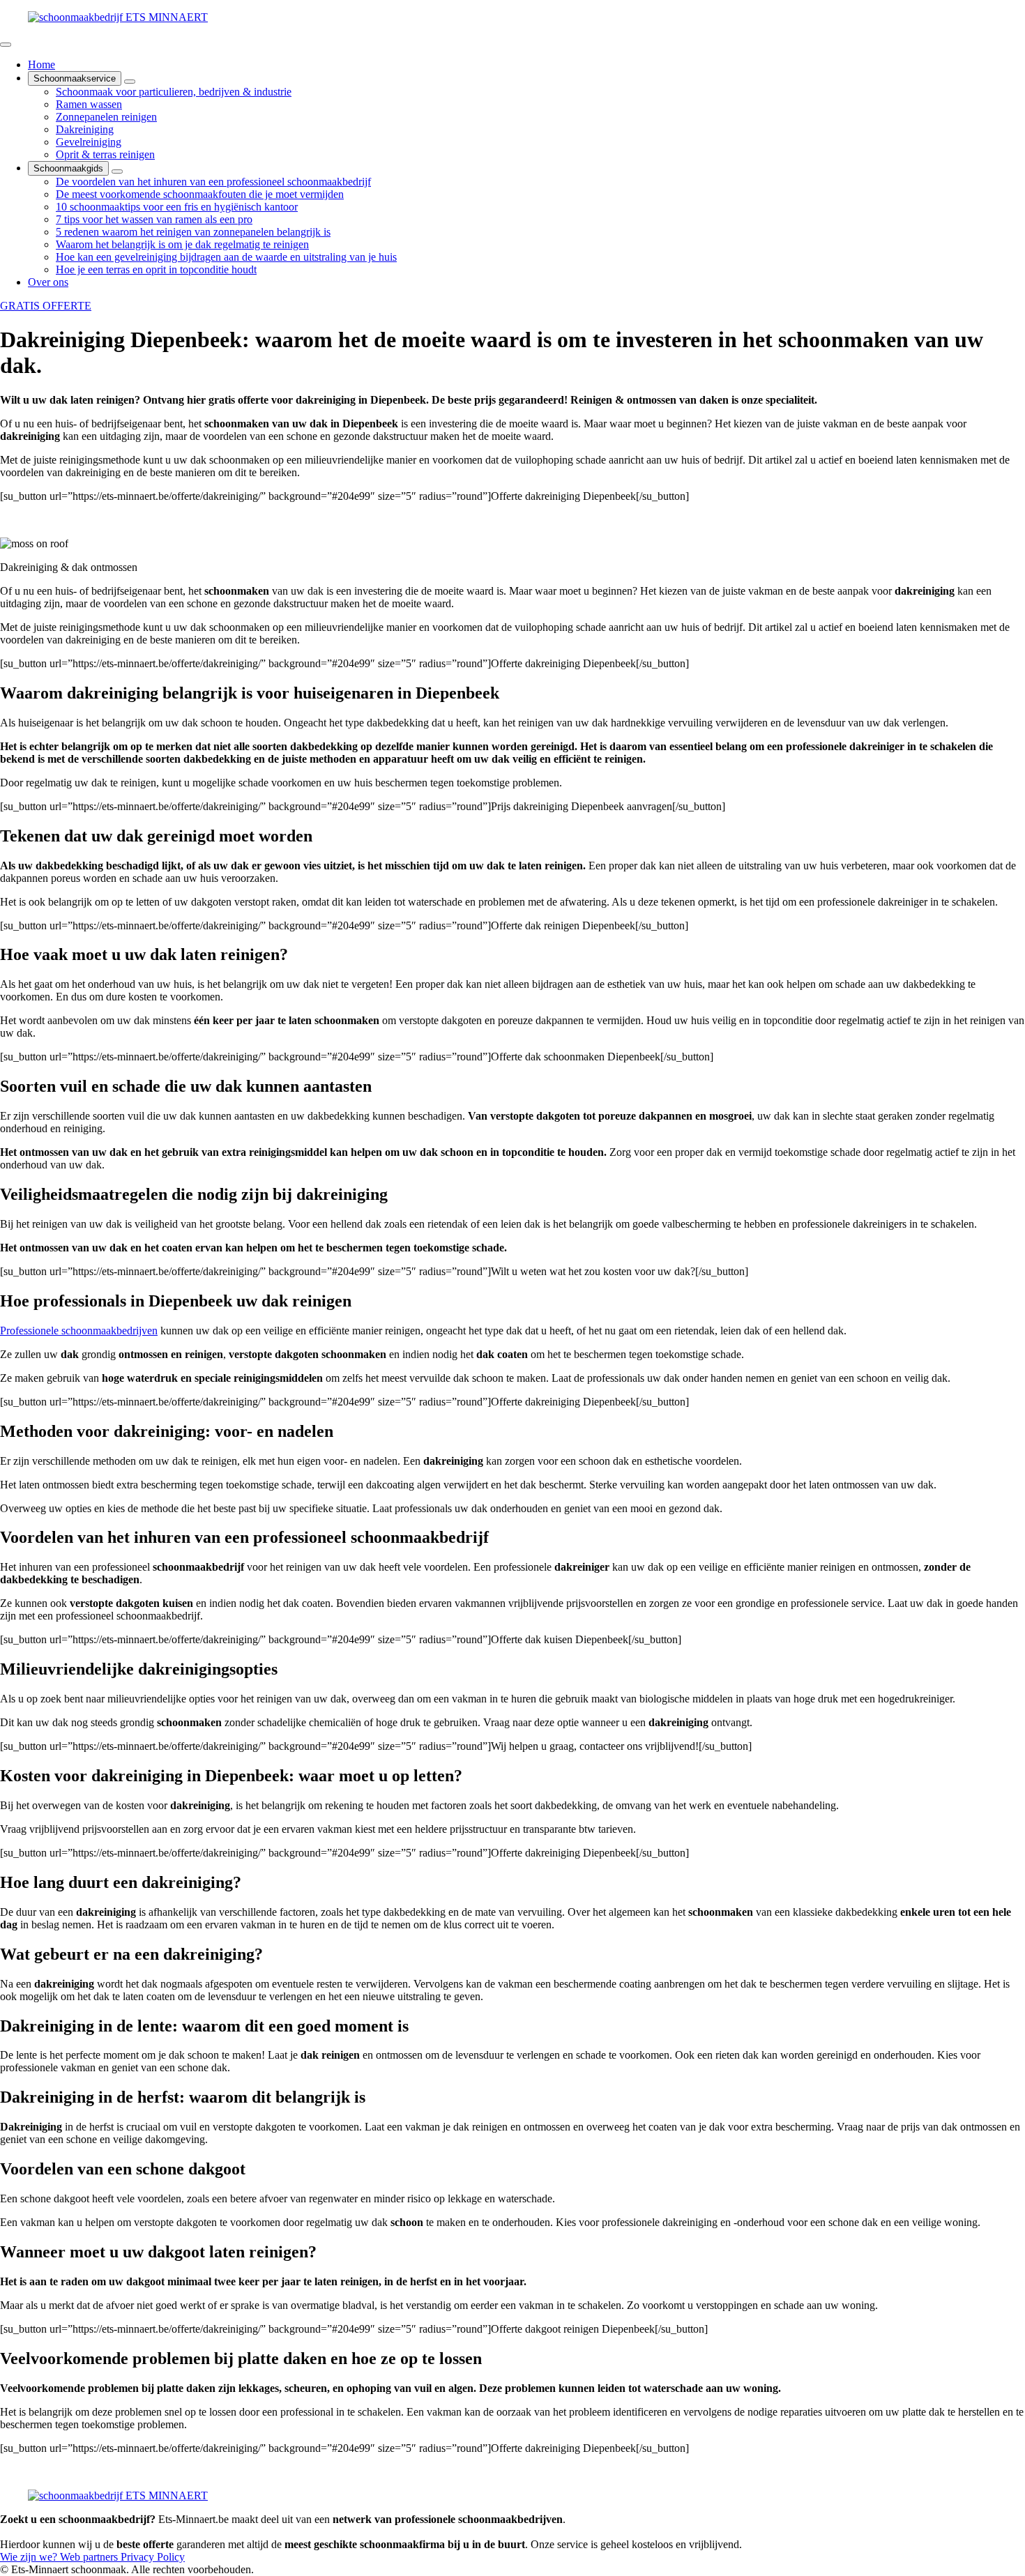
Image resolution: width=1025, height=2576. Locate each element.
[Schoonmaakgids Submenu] (117, 172)
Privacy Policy (153, 2557)
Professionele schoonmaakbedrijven (79, 1331)
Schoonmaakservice (75, 78)
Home (41, 64)
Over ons (48, 282)
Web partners (90, 2557)
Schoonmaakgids (68, 168)
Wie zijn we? (30, 2557)
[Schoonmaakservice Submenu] (130, 82)
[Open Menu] (6, 45)
